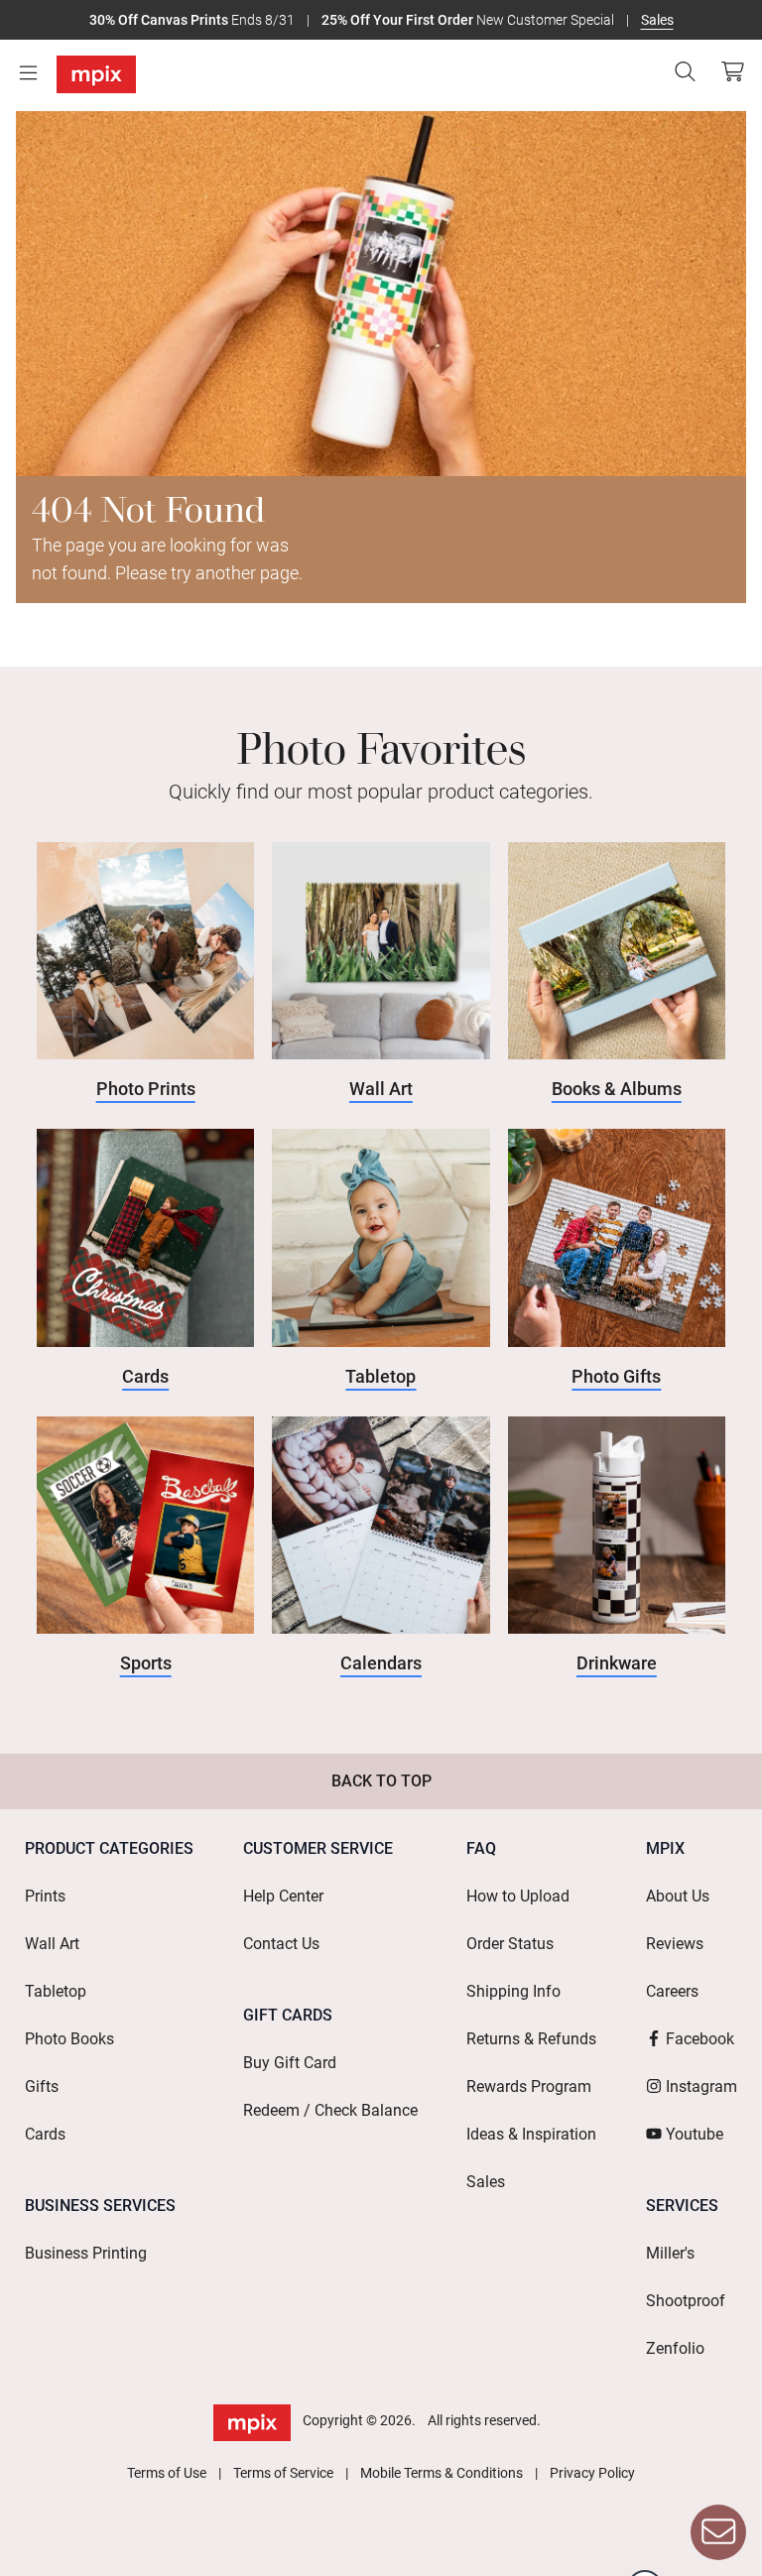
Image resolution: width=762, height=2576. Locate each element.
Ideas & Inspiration (531, 2134)
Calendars (381, 1663)
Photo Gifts (616, 1376)
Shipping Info (513, 1991)
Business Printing (86, 2253)
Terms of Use (167, 2473)
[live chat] (718, 2532)
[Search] (685, 71)
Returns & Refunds (531, 2039)
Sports (146, 1663)
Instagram (701, 2086)
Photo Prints (146, 1089)
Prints (45, 1896)
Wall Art (381, 1089)
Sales (657, 20)
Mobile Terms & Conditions (442, 2473)
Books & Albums (617, 1089)
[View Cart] (732, 71)
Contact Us (281, 1944)
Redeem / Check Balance (330, 2110)
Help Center (283, 1896)
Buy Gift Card (290, 2063)
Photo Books (69, 2039)
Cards (145, 1376)
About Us (678, 1896)
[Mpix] (96, 74)
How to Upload (518, 1896)
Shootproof (686, 2301)
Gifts (42, 2086)
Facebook (700, 2039)
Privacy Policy (592, 2473)
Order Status (510, 1944)
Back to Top (381, 1781)
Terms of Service (283, 2473)
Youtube (695, 2134)
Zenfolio (675, 2348)
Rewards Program (529, 2086)
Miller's (670, 2253)
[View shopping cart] (727, 71)
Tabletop (381, 1376)
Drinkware (617, 1663)
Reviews (675, 1944)
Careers (672, 1991)
